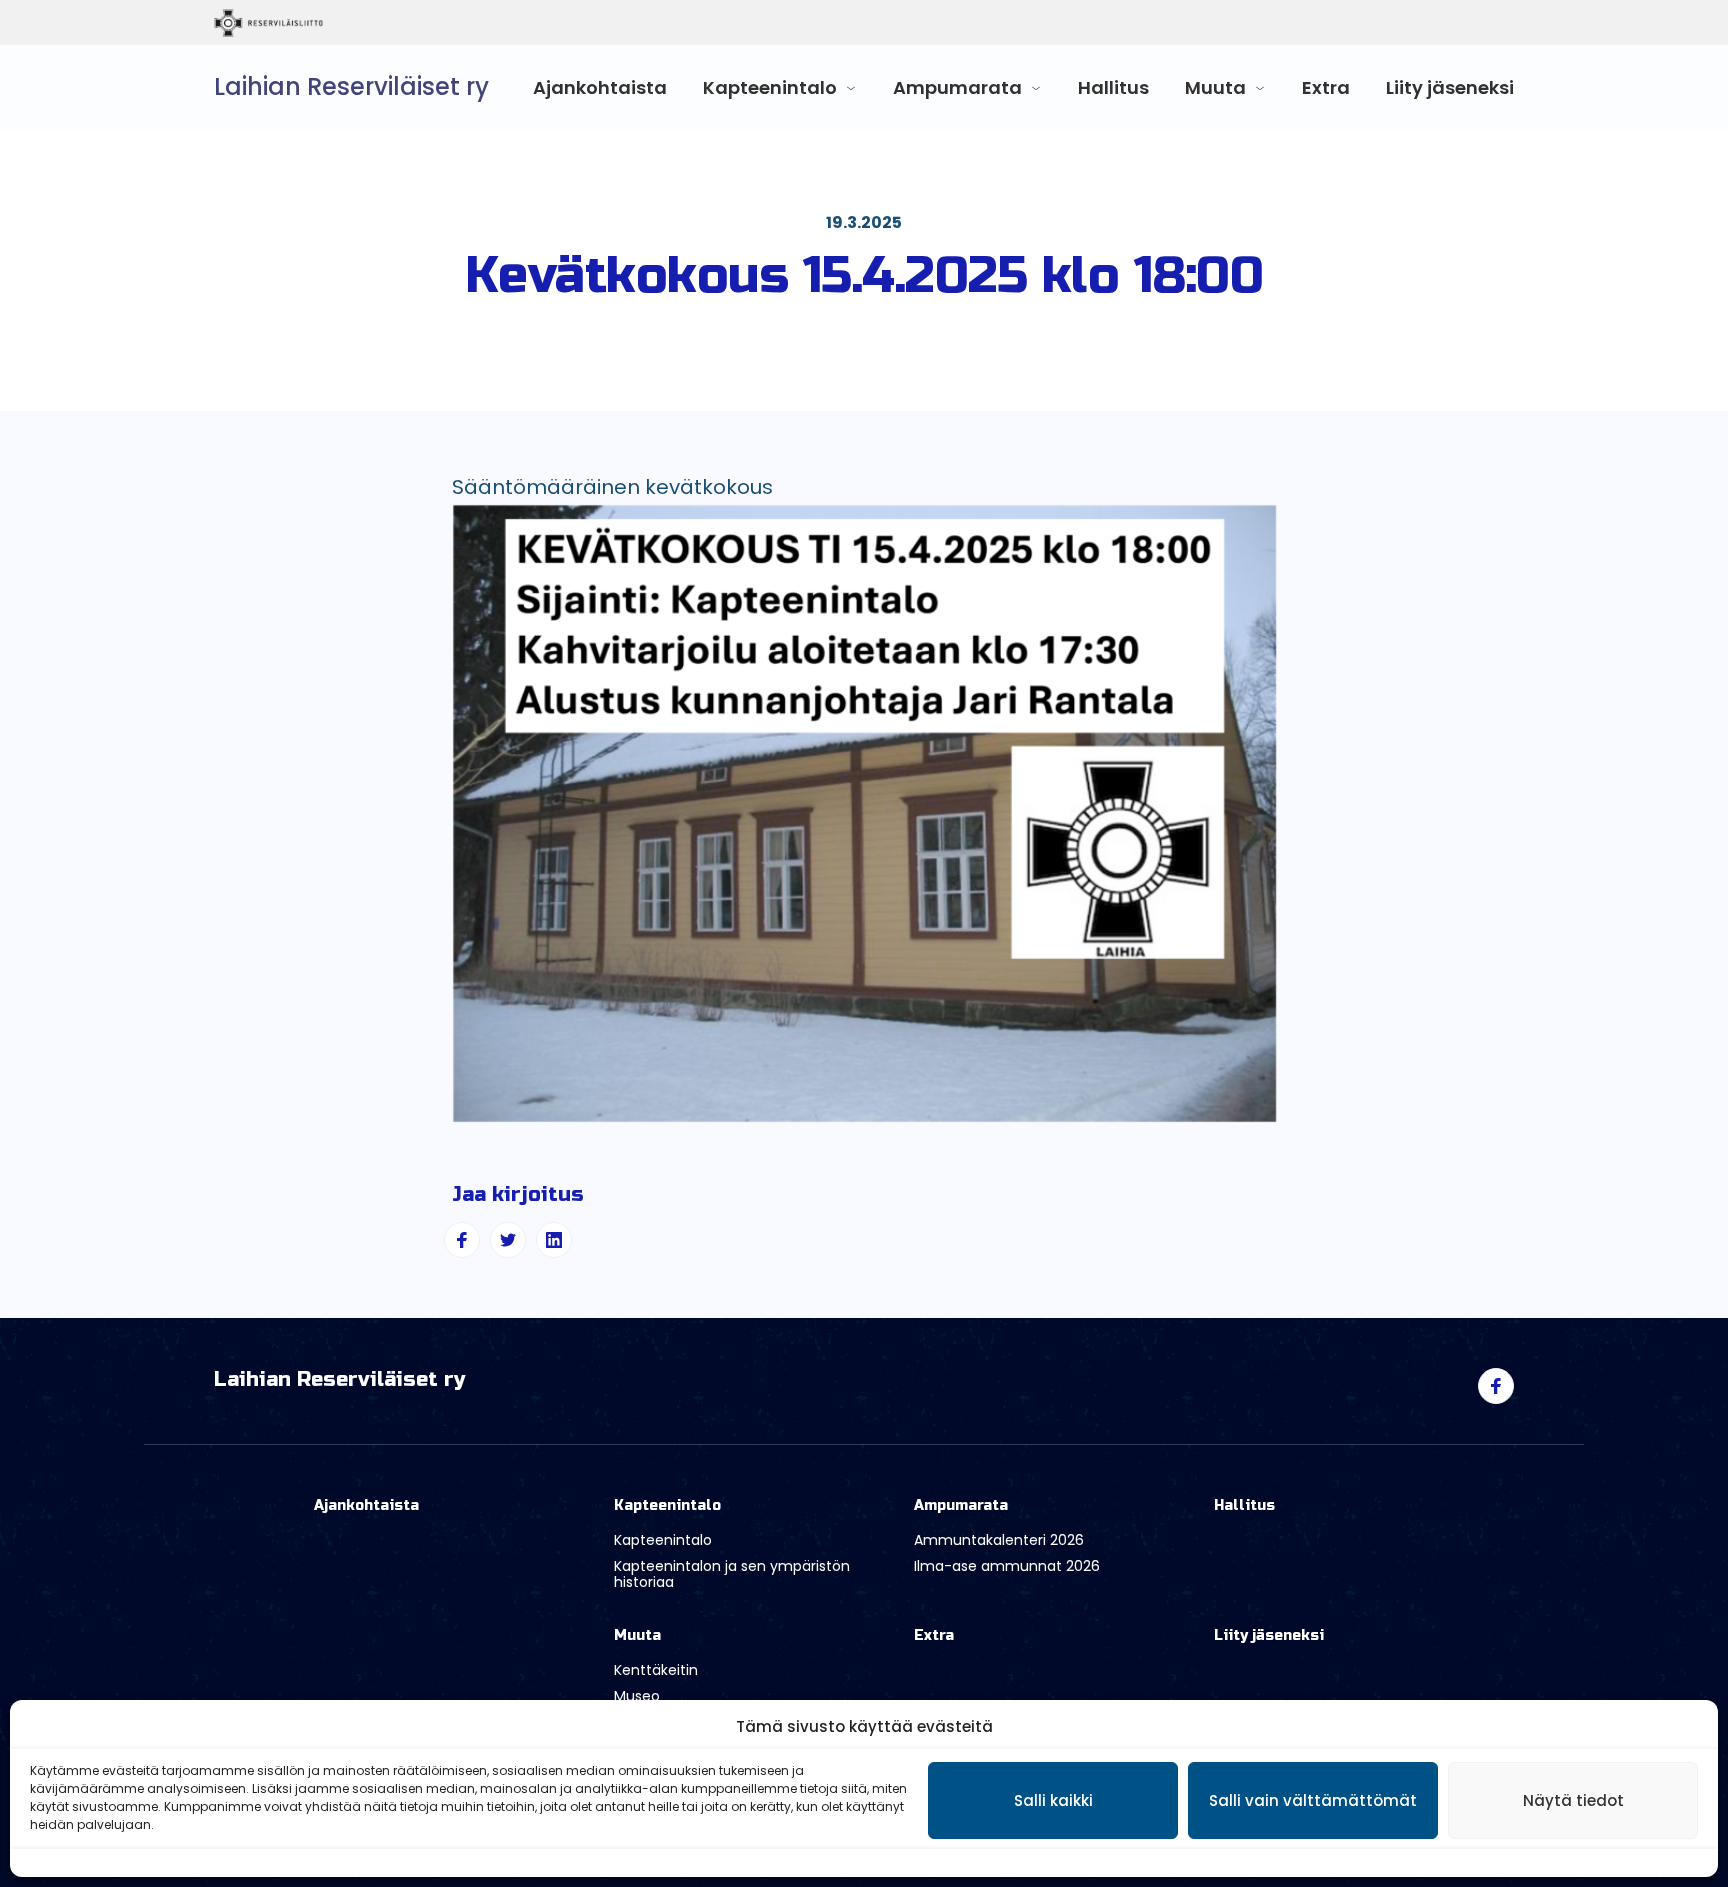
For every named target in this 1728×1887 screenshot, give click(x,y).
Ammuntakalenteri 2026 (999, 1540)
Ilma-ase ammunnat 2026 (1007, 1566)
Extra (1326, 87)
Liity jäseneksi (1450, 87)
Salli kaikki (1053, 1800)
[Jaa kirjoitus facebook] (462, 1240)
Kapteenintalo (770, 87)
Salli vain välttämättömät (1313, 1800)
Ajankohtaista (600, 87)
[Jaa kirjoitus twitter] (508, 1240)
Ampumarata (957, 87)
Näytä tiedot (1573, 1800)
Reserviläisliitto (351, 23)
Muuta (1215, 87)
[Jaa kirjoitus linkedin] (554, 1240)
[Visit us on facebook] (1496, 1386)
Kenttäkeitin (656, 1670)
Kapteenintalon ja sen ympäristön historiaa (732, 1574)
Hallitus (1113, 87)
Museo (637, 1696)
